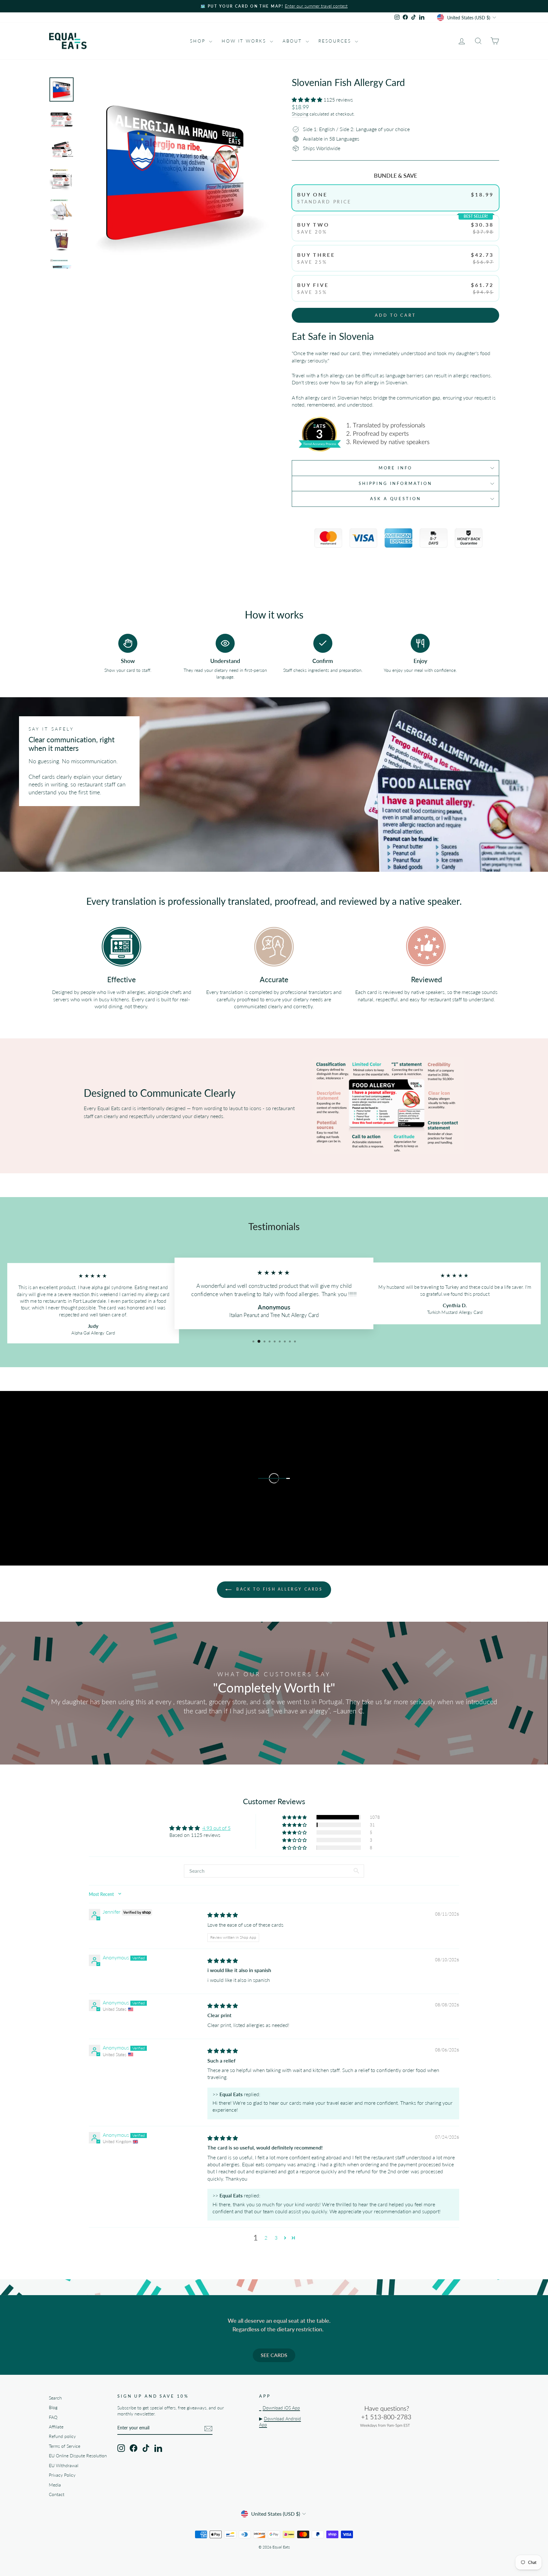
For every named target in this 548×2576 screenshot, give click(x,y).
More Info (396, 468)
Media (55, 2485)
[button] (308, 99)
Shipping (300, 114)
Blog (53, 2407)
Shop (199, 41)
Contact (57, 2494)
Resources (336, 41)
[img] (223, 1915)
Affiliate (56, 2427)
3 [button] (276, 2238)
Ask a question (396, 499)
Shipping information (395, 483)
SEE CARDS (274, 2355)
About (293, 41)
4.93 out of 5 (216, 1828)
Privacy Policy (62, 2475)
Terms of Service (65, 2446)
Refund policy (62, 2436)
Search (55, 2398)
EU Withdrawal (64, 2466)
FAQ (53, 2417)
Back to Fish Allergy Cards (278, 1589)
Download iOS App (281, 2408)
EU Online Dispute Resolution (78, 2456)
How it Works (245, 41)
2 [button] (266, 2238)
